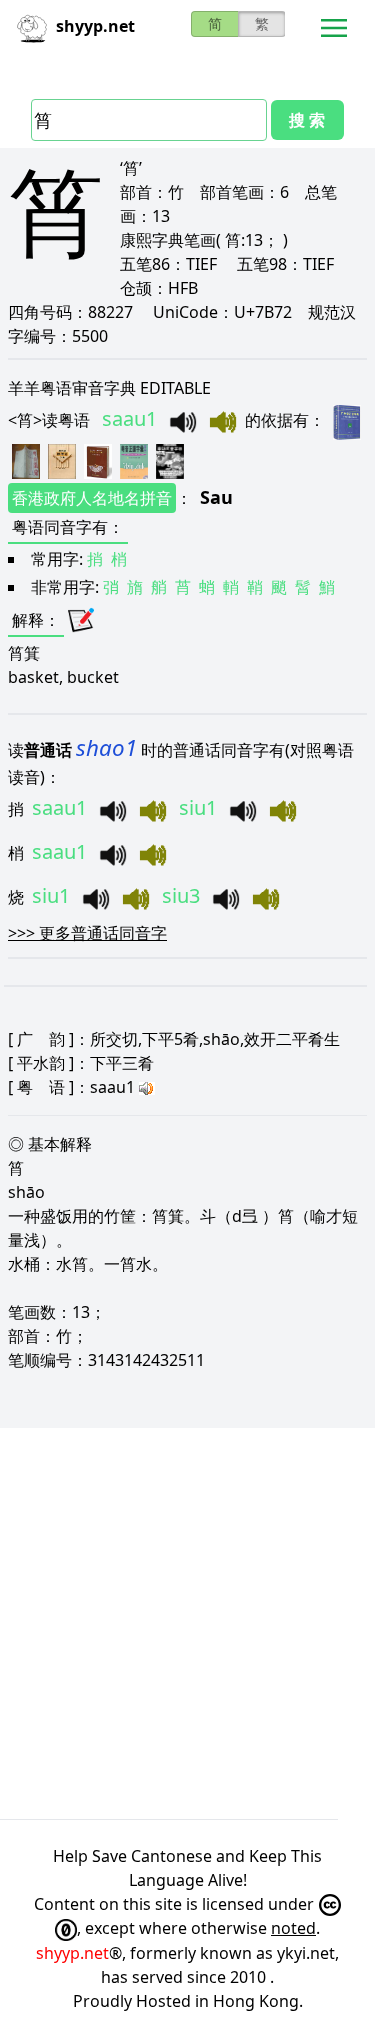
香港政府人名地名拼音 (92, 498)
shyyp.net (72, 1953)
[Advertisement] (187, 1623)
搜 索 (307, 120)
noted (293, 1928)
